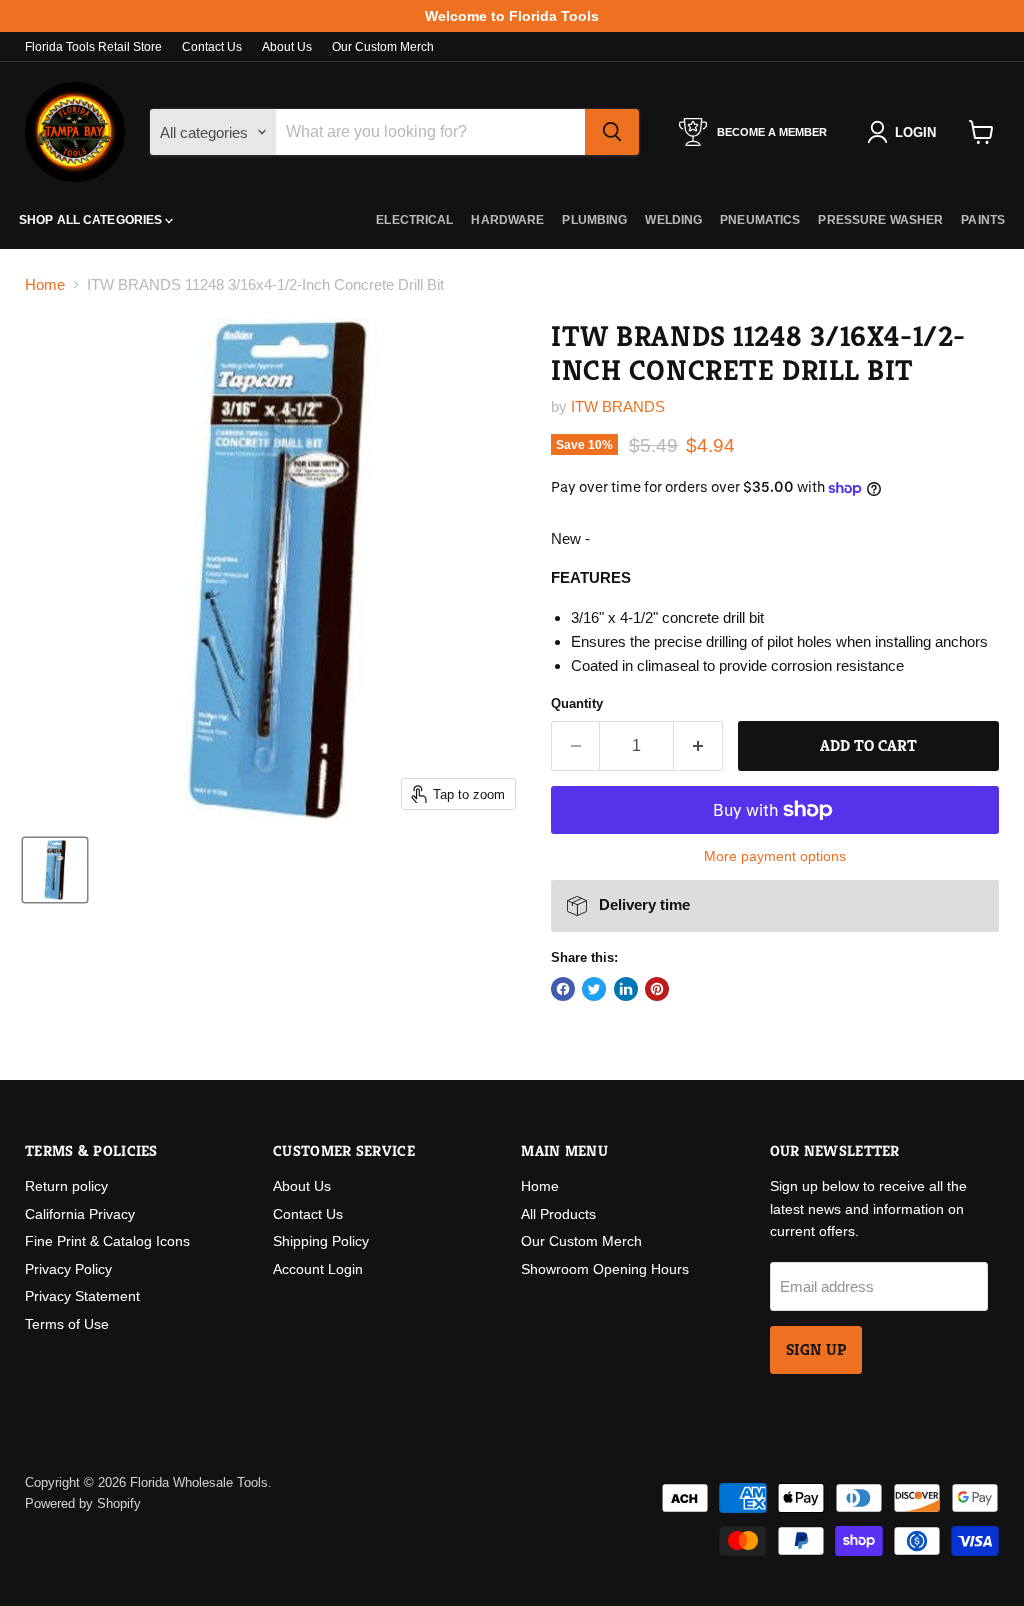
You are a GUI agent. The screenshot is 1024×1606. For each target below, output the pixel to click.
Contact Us (212, 47)
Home (45, 284)
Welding (673, 220)
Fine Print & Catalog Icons (107, 1241)
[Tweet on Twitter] (594, 989)
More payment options (775, 856)
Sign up (816, 1350)
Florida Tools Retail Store (93, 47)
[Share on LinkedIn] (626, 989)
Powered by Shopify (83, 1503)
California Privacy (80, 1214)
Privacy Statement (82, 1296)
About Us (287, 47)
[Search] (612, 132)
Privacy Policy (68, 1269)
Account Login (318, 1269)
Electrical (414, 220)
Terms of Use (67, 1324)
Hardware (507, 220)
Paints (983, 220)
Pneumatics (760, 220)
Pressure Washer (880, 220)
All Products (558, 1214)
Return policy (66, 1186)
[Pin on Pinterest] (657, 989)
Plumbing (594, 220)
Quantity (577, 703)
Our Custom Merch (383, 47)
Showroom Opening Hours (605, 1269)
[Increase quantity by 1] (698, 746)
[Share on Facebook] (563, 989)
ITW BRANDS (618, 406)
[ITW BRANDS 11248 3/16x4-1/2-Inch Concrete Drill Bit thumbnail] (55, 870)
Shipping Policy (321, 1241)
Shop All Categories (92, 220)
